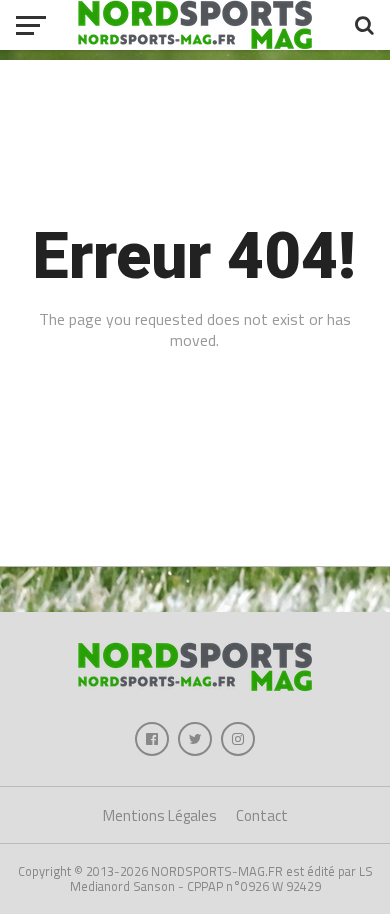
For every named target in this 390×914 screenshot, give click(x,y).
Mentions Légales (160, 815)
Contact (262, 815)
